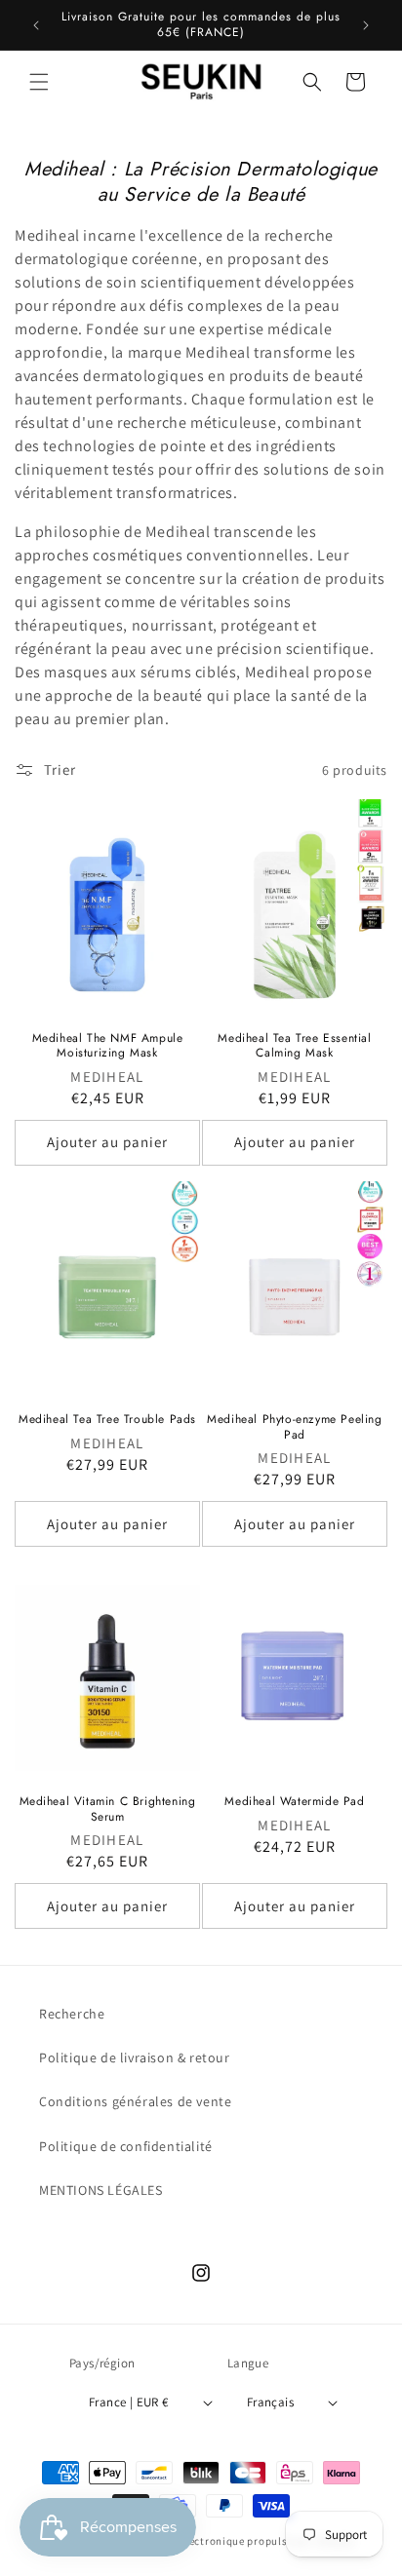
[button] (39, 82)
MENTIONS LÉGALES (101, 2190)
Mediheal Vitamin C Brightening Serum (108, 1809)
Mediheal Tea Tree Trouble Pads (107, 1420)
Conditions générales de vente (135, 2101)
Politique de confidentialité (126, 2146)
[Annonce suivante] (366, 25)
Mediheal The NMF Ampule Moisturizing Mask (108, 1046)
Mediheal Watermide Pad (294, 1802)
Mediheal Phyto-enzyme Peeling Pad (294, 1427)
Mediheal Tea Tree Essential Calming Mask (294, 1046)
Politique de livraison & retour (135, 2057)
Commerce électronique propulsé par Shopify (239, 2541)
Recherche (72, 2014)
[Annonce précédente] (36, 25)
